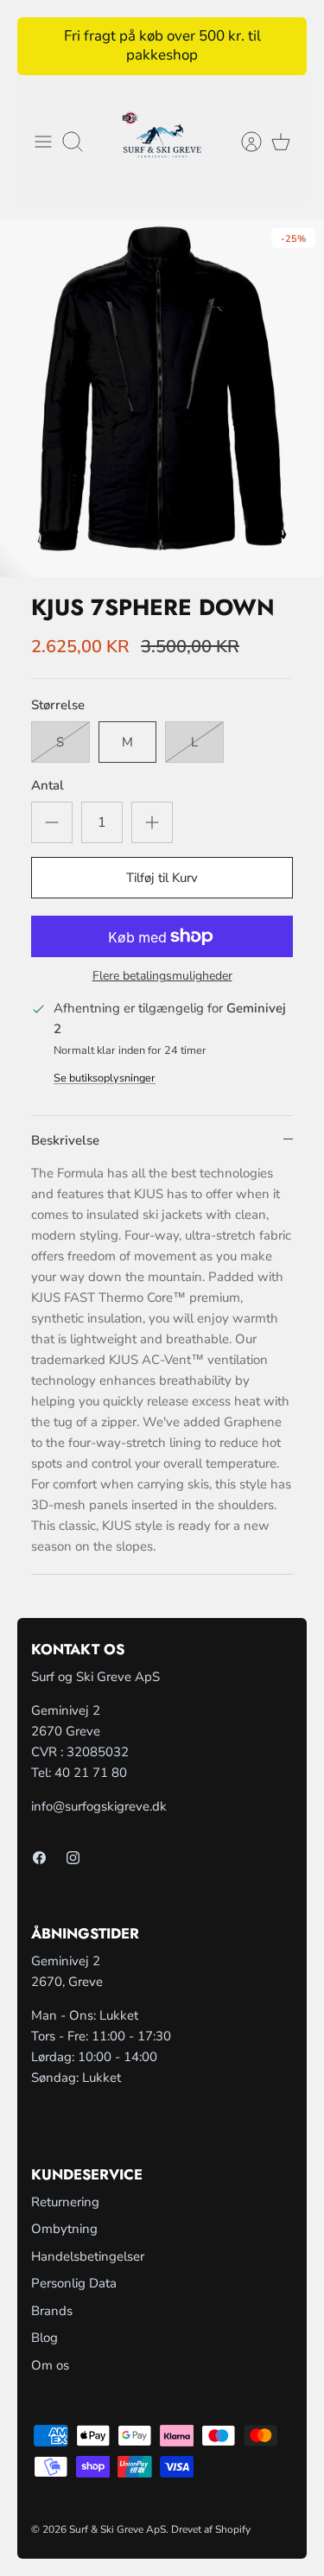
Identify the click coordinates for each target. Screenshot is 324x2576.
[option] (162, 398)
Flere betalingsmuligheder (162, 977)
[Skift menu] (43, 142)
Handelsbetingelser (88, 2256)
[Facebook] (39, 1858)
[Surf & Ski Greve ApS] (162, 143)
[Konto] (243, 142)
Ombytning (64, 2229)
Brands (52, 2311)
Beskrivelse (65, 1140)
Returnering (65, 2202)
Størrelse (58, 705)
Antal (48, 785)
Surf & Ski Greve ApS (118, 2529)
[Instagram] (73, 1858)
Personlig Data (74, 2283)
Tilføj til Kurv (162, 878)
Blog (44, 2338)
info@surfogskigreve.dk (99, 1806)
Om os (50, 2365)
